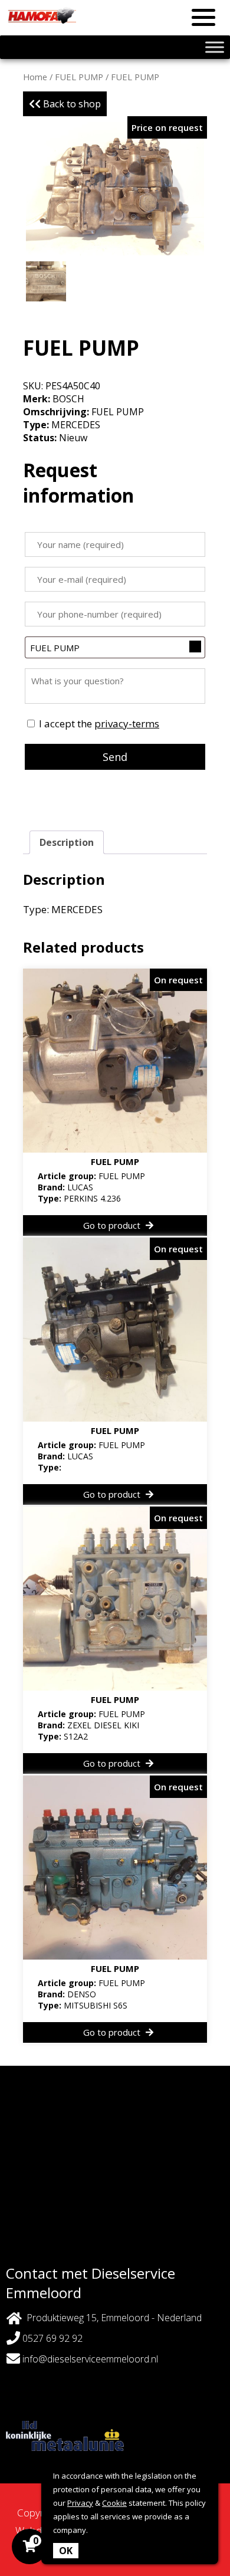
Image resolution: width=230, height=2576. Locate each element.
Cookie (114, 2503)
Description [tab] (67, 842)
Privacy (80, 2503)
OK (66, 2551)
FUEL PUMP (79, 77)
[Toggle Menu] (215, 47)
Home (35, 77)
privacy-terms (127, 723)
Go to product (113, 1225)
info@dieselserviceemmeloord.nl (90, 2359)
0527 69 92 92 (51, 2338)
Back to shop (71, 104)
